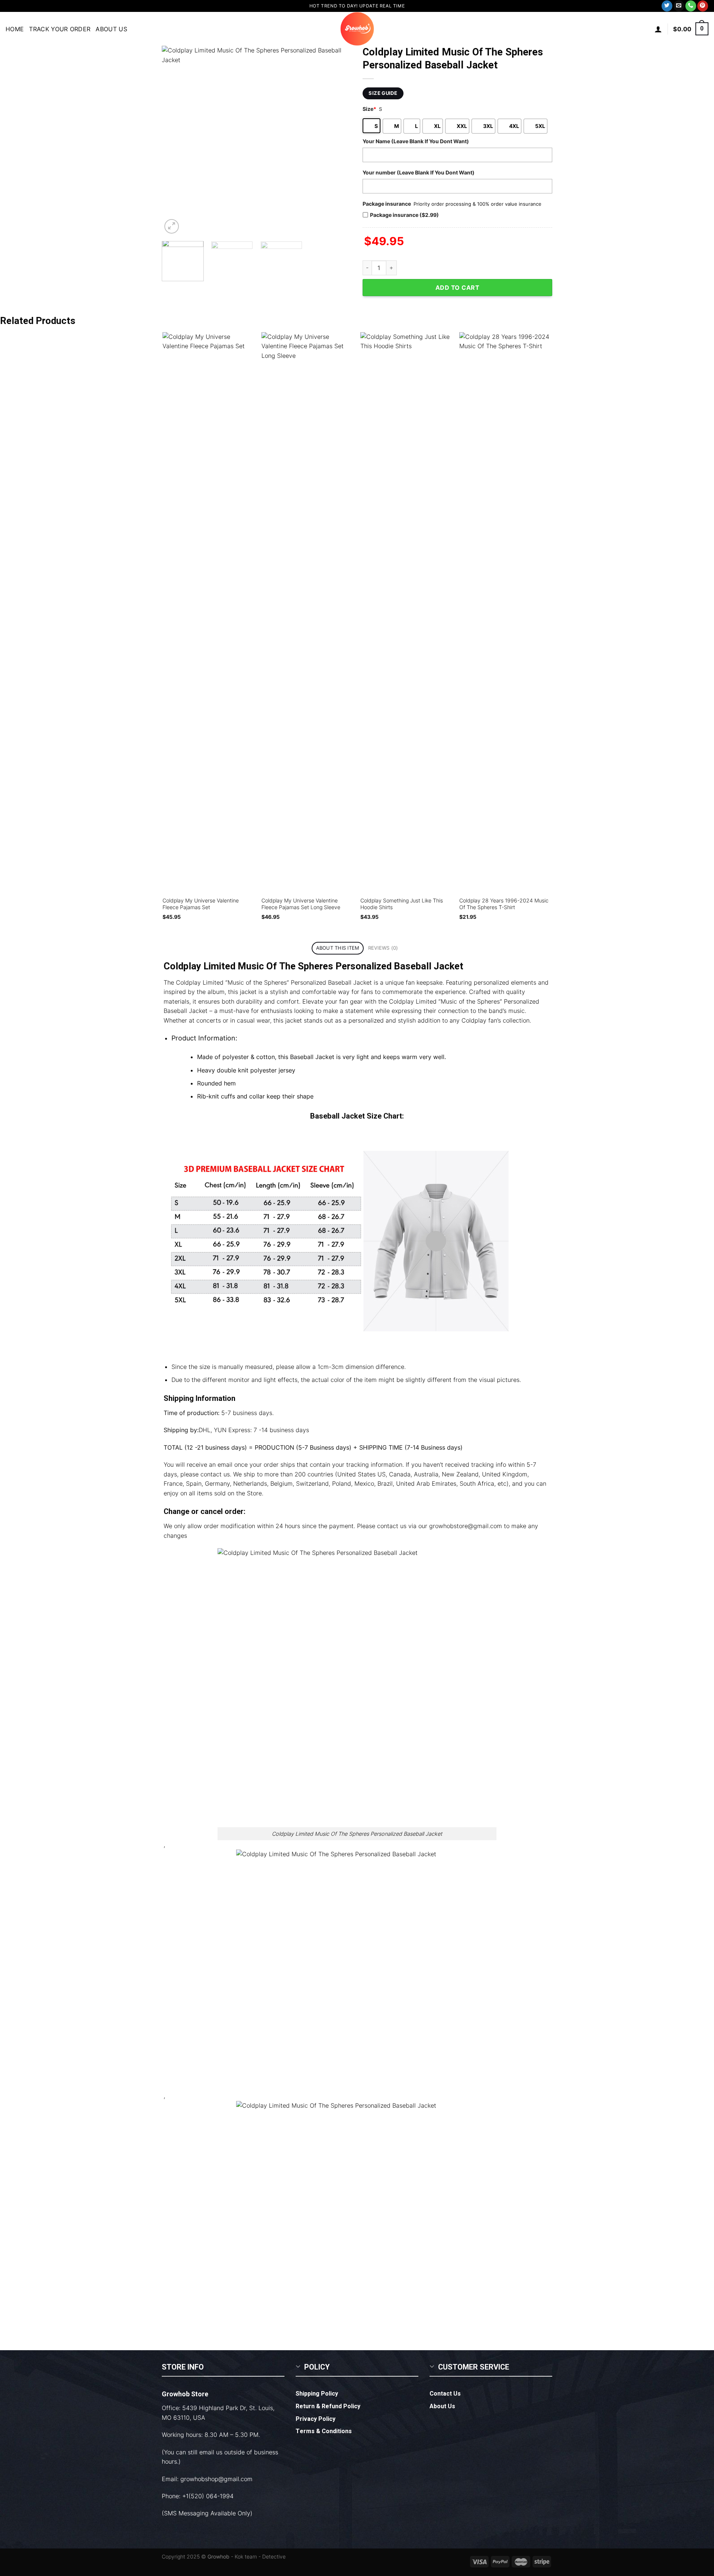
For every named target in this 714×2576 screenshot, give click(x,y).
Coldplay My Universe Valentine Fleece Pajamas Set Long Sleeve (301, 904)
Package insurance (387, 204)
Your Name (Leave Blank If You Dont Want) (416, 141)
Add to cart (457, 288)
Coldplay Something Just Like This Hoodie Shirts (402, 904)
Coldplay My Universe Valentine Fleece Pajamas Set (201, 904)
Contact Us (445, 2394)
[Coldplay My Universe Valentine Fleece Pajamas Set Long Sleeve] (307, 611)
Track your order (60, 29)
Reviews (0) (383, 948)
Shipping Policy (317, 2394)
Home (15, 29)
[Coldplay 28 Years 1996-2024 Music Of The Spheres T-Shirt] (505, 611)
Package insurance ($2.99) (404, 215)
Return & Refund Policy (328, 2406)
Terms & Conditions (324, 2431)
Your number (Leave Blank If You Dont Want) (419, 172)
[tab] (338, 948)
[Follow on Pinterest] (703, 6)
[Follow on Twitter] (667, 6)
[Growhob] (357, 29)
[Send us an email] (679, 6)
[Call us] (691, 6)
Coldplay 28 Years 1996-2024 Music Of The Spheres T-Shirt (504, 904)
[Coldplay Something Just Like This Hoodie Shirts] (406, 611)
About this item (338, 948)
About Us (111, 29)
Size (369, 109)
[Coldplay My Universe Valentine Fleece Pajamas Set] (208, 611)
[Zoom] (172, 226)
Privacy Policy (316, 2419)
